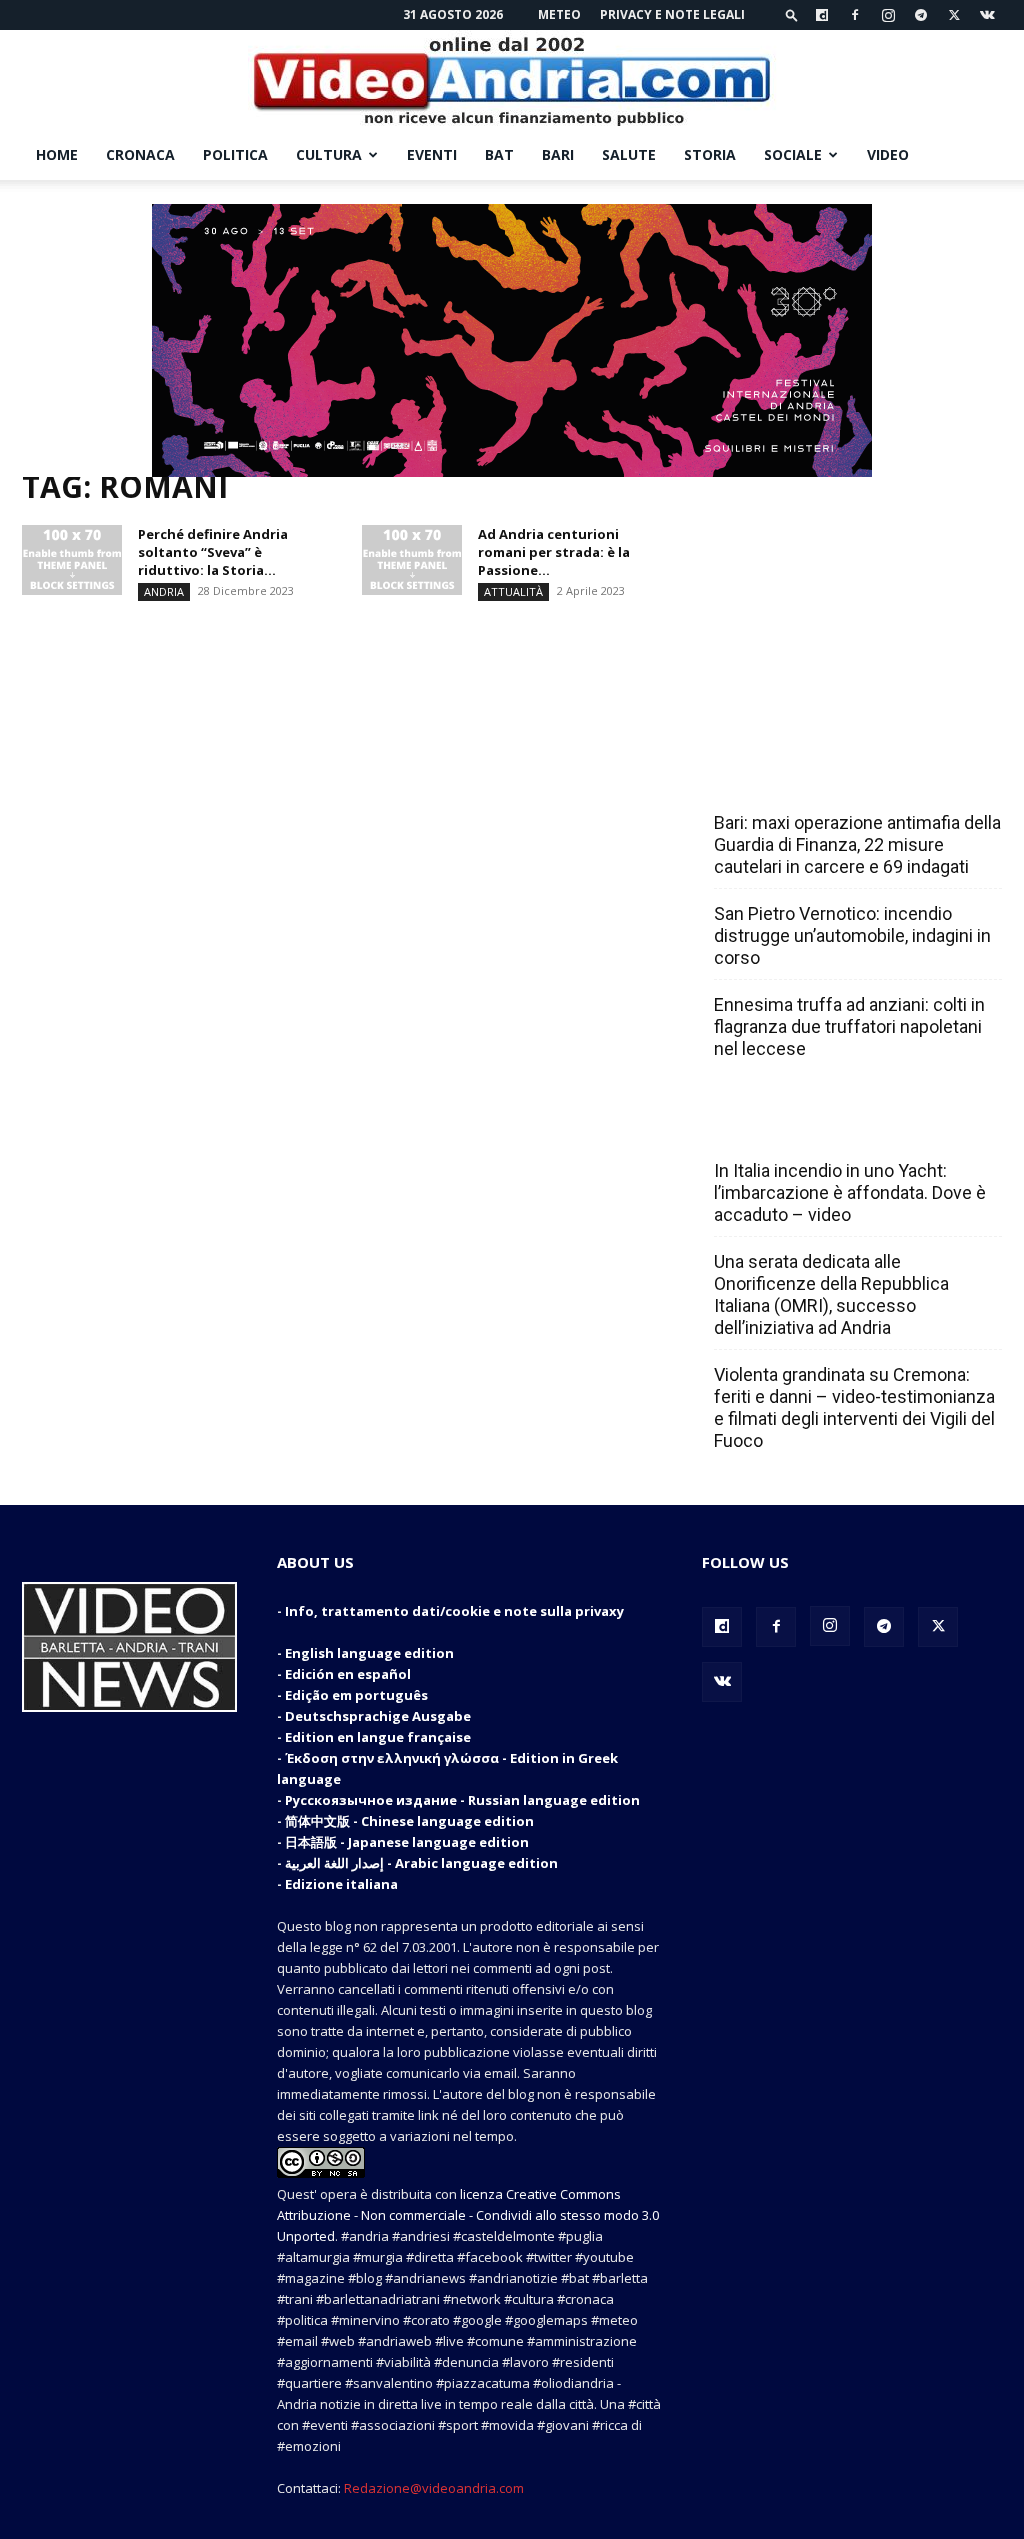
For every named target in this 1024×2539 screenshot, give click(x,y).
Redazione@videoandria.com (434, 2488)
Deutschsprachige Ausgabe (378, 1716)
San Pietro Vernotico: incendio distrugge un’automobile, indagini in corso (852, 935)
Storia (710, 154)
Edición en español (348, 1674)
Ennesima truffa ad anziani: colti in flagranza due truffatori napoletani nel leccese (849, 1026)
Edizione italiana (341, 1884)
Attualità (513, 591)
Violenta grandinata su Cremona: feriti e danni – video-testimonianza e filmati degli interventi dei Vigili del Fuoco (854, 1407)
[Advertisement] (852, 602)
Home (57, 154)
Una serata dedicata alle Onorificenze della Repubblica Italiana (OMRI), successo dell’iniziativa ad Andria (831, 1294)
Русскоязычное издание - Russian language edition (462, 1800)
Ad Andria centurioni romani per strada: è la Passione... (554, 552)
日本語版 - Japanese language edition (407, 1842)
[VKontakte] (987, 15)
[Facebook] (855, 15)
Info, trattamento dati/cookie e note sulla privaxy (454, 1611)
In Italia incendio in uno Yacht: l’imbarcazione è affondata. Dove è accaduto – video (850, 1192)
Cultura (329, 154)
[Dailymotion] (822, 15)
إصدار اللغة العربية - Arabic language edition (421, 1863)
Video (888, 154)
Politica (235, 154)
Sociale (793, 154)
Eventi (432, 154)
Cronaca (140, 154)
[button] (792, 14)
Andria (164, 591)
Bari (558, 154)
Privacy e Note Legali (672, 14)
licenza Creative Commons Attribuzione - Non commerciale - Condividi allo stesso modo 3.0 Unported (468, 2215)
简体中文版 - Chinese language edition (409, 1821)
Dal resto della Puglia (808, 779)
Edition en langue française (378, 1737)
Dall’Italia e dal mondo (810, 1127)
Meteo (559, 14)
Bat (499, 154)
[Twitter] (954, 15)
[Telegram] (921, 15)
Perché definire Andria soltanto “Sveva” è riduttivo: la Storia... (213, 552)
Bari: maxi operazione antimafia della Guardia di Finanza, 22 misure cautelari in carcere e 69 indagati (857, 844)
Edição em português (356, 1695)
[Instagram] (888, 15)
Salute (629, 154)
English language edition (369, 1653)
